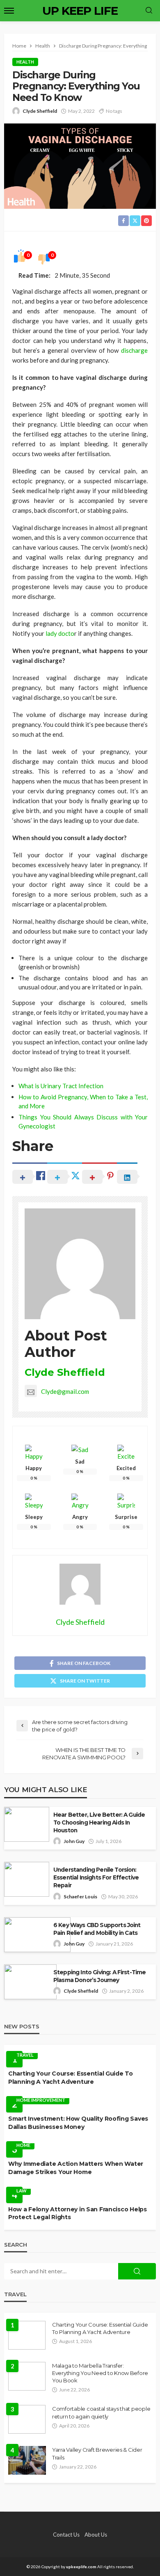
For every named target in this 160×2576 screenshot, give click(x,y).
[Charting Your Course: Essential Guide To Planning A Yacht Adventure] (27, 2335)
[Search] (149, 11)
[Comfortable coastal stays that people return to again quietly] (27, 2419)
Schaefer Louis (80, 1897)
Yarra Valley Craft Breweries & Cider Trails (97, 2453)
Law (22, 2191)
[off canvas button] (9, 11)
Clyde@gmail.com (65, 1391)
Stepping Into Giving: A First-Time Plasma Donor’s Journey (99, 1976)
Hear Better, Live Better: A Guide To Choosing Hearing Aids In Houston (99, 1822)
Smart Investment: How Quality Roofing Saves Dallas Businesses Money (78, 2123)
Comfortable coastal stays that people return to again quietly (101, 2412)
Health (25, 62)
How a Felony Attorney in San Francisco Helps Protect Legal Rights (78, 2213)
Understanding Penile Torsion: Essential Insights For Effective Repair (96, 1877)
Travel (25, 2055)
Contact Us (66, 2535)
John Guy (74, 1841)
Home (23, 2145)
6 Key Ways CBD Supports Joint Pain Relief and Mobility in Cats (97, 1929)
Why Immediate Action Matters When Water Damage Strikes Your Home (76, 2168)
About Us (96, 2535)
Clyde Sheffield (40, 111)
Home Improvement (41, 2100)
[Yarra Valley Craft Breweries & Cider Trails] (27, 2460)
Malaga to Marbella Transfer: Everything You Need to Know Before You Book (100, 2373)
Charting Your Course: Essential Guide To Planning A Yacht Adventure (71, 2078)
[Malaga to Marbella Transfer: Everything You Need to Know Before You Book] (27, 2376)
